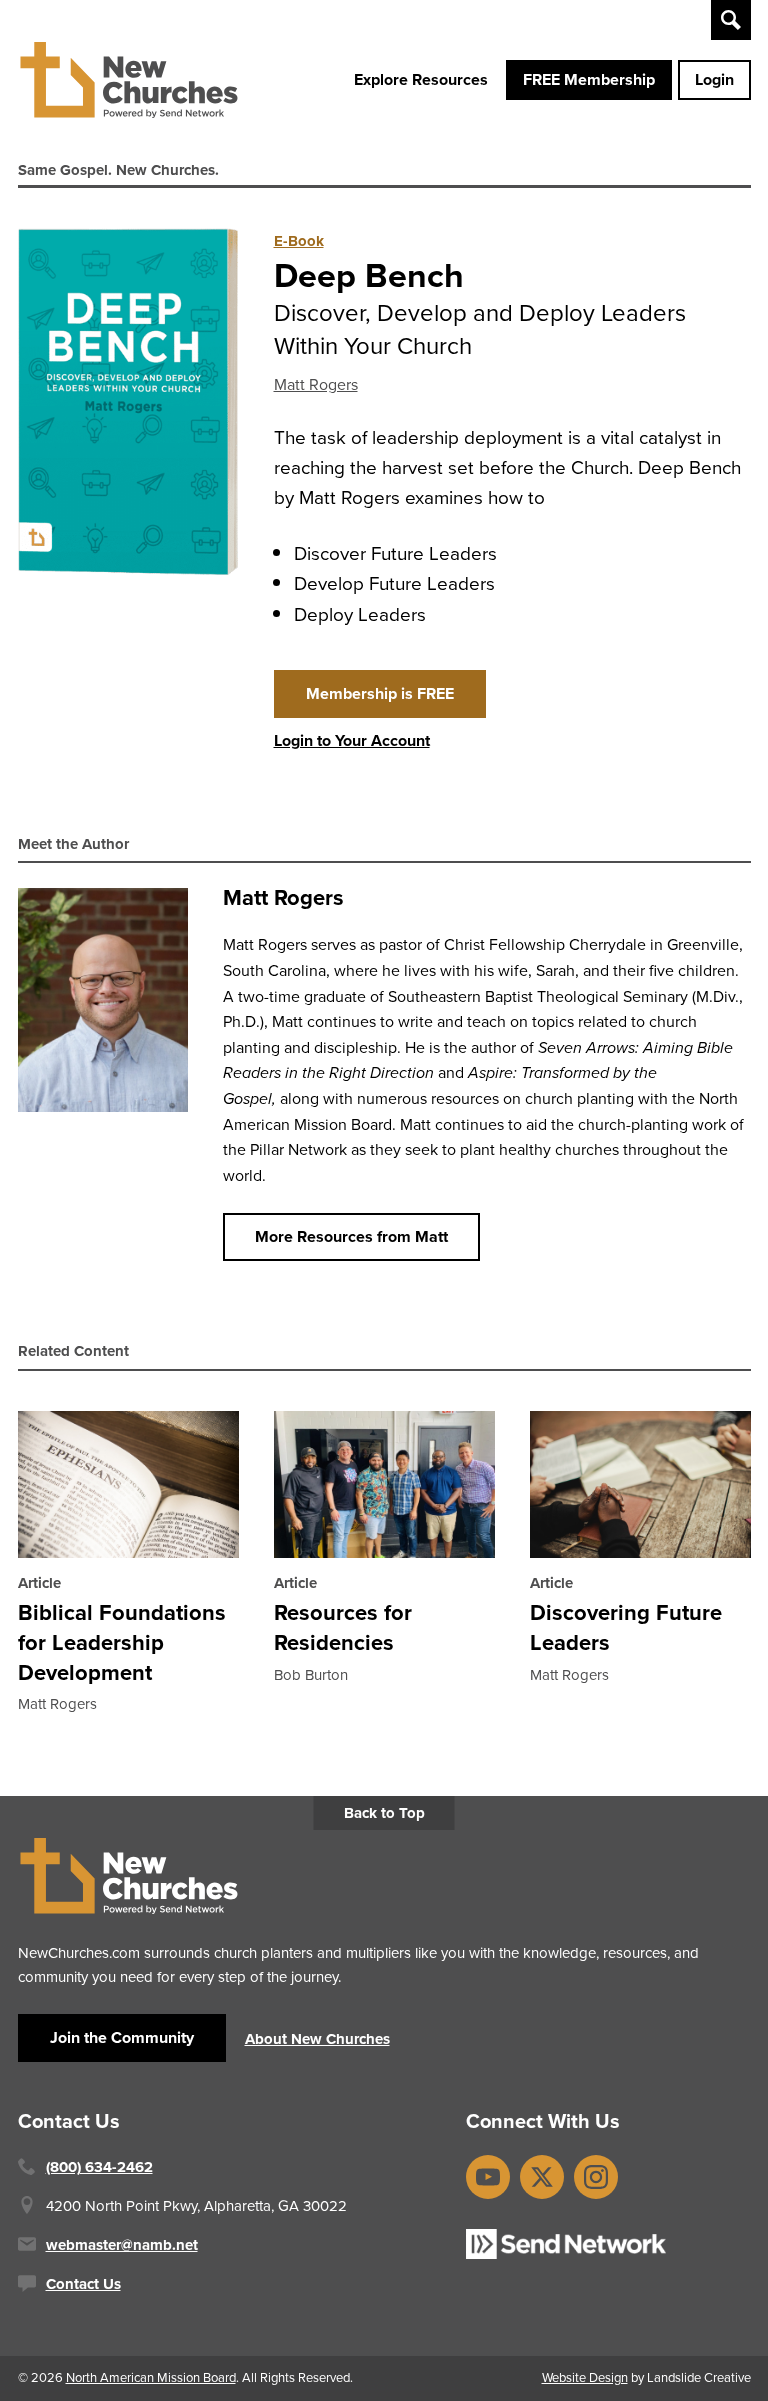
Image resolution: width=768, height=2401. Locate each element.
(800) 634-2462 (99, 2167)
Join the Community (122, 2037)
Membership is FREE (380, 693)
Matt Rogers (316, 384)
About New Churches (317, 2039)
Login (714, 79)
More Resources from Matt (351, 1236)
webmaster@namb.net (122, 2245)
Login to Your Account (352, 740)
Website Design (585, 2377)
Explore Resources (421, 79)
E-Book (299, 241)
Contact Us (83, 2284)
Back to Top (384, 1813)
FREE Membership (589, 79)
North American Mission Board (151, 2377)
